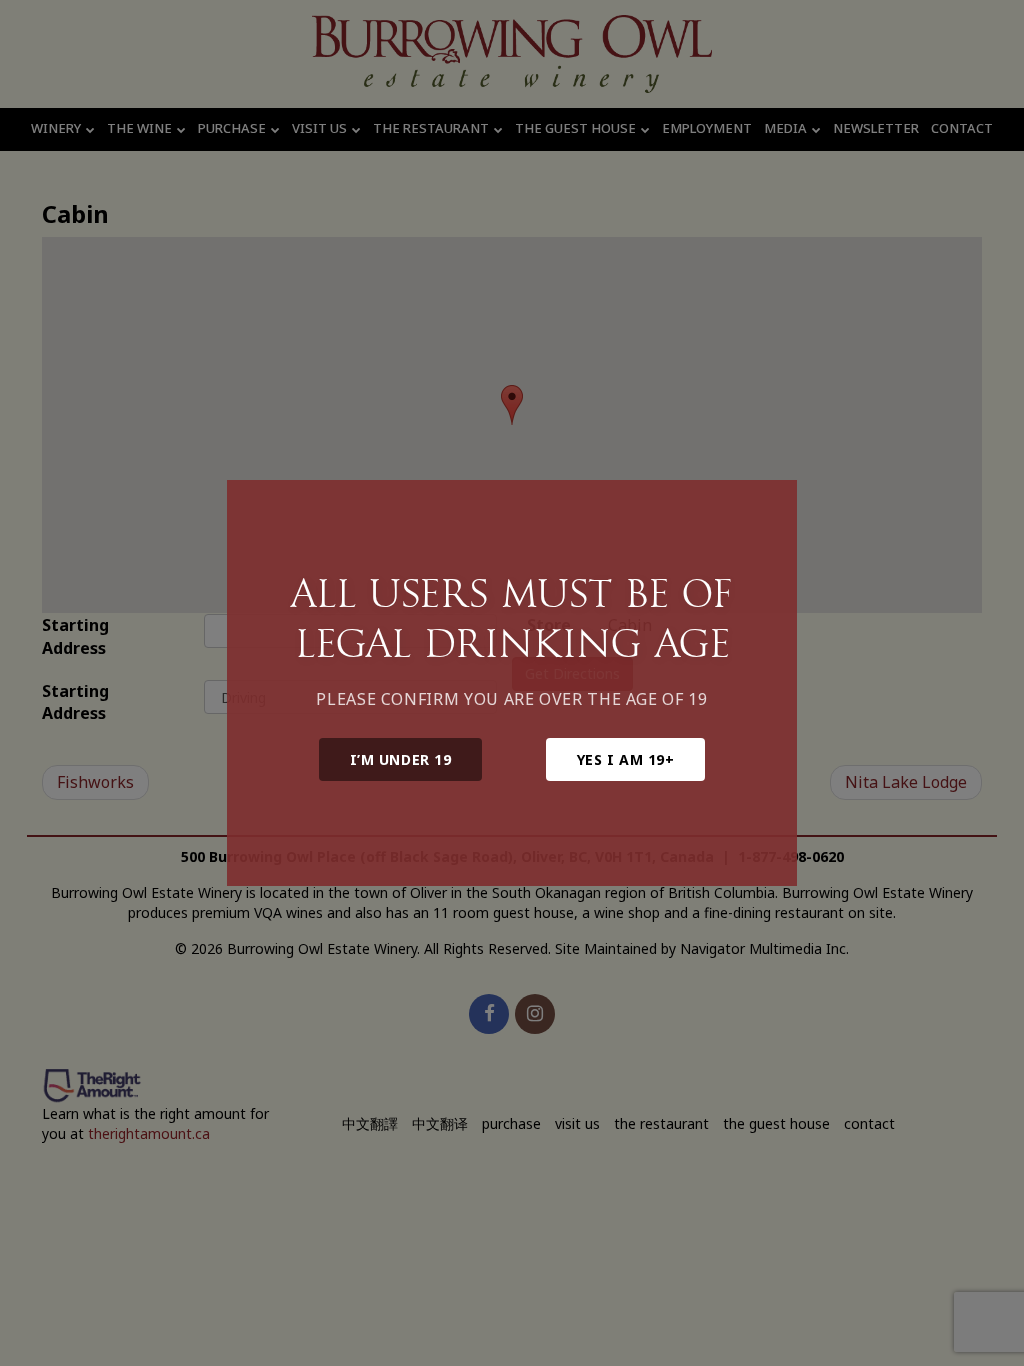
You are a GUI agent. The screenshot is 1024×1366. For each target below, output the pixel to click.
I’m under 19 (401, 759)
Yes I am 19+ (626, 759)
